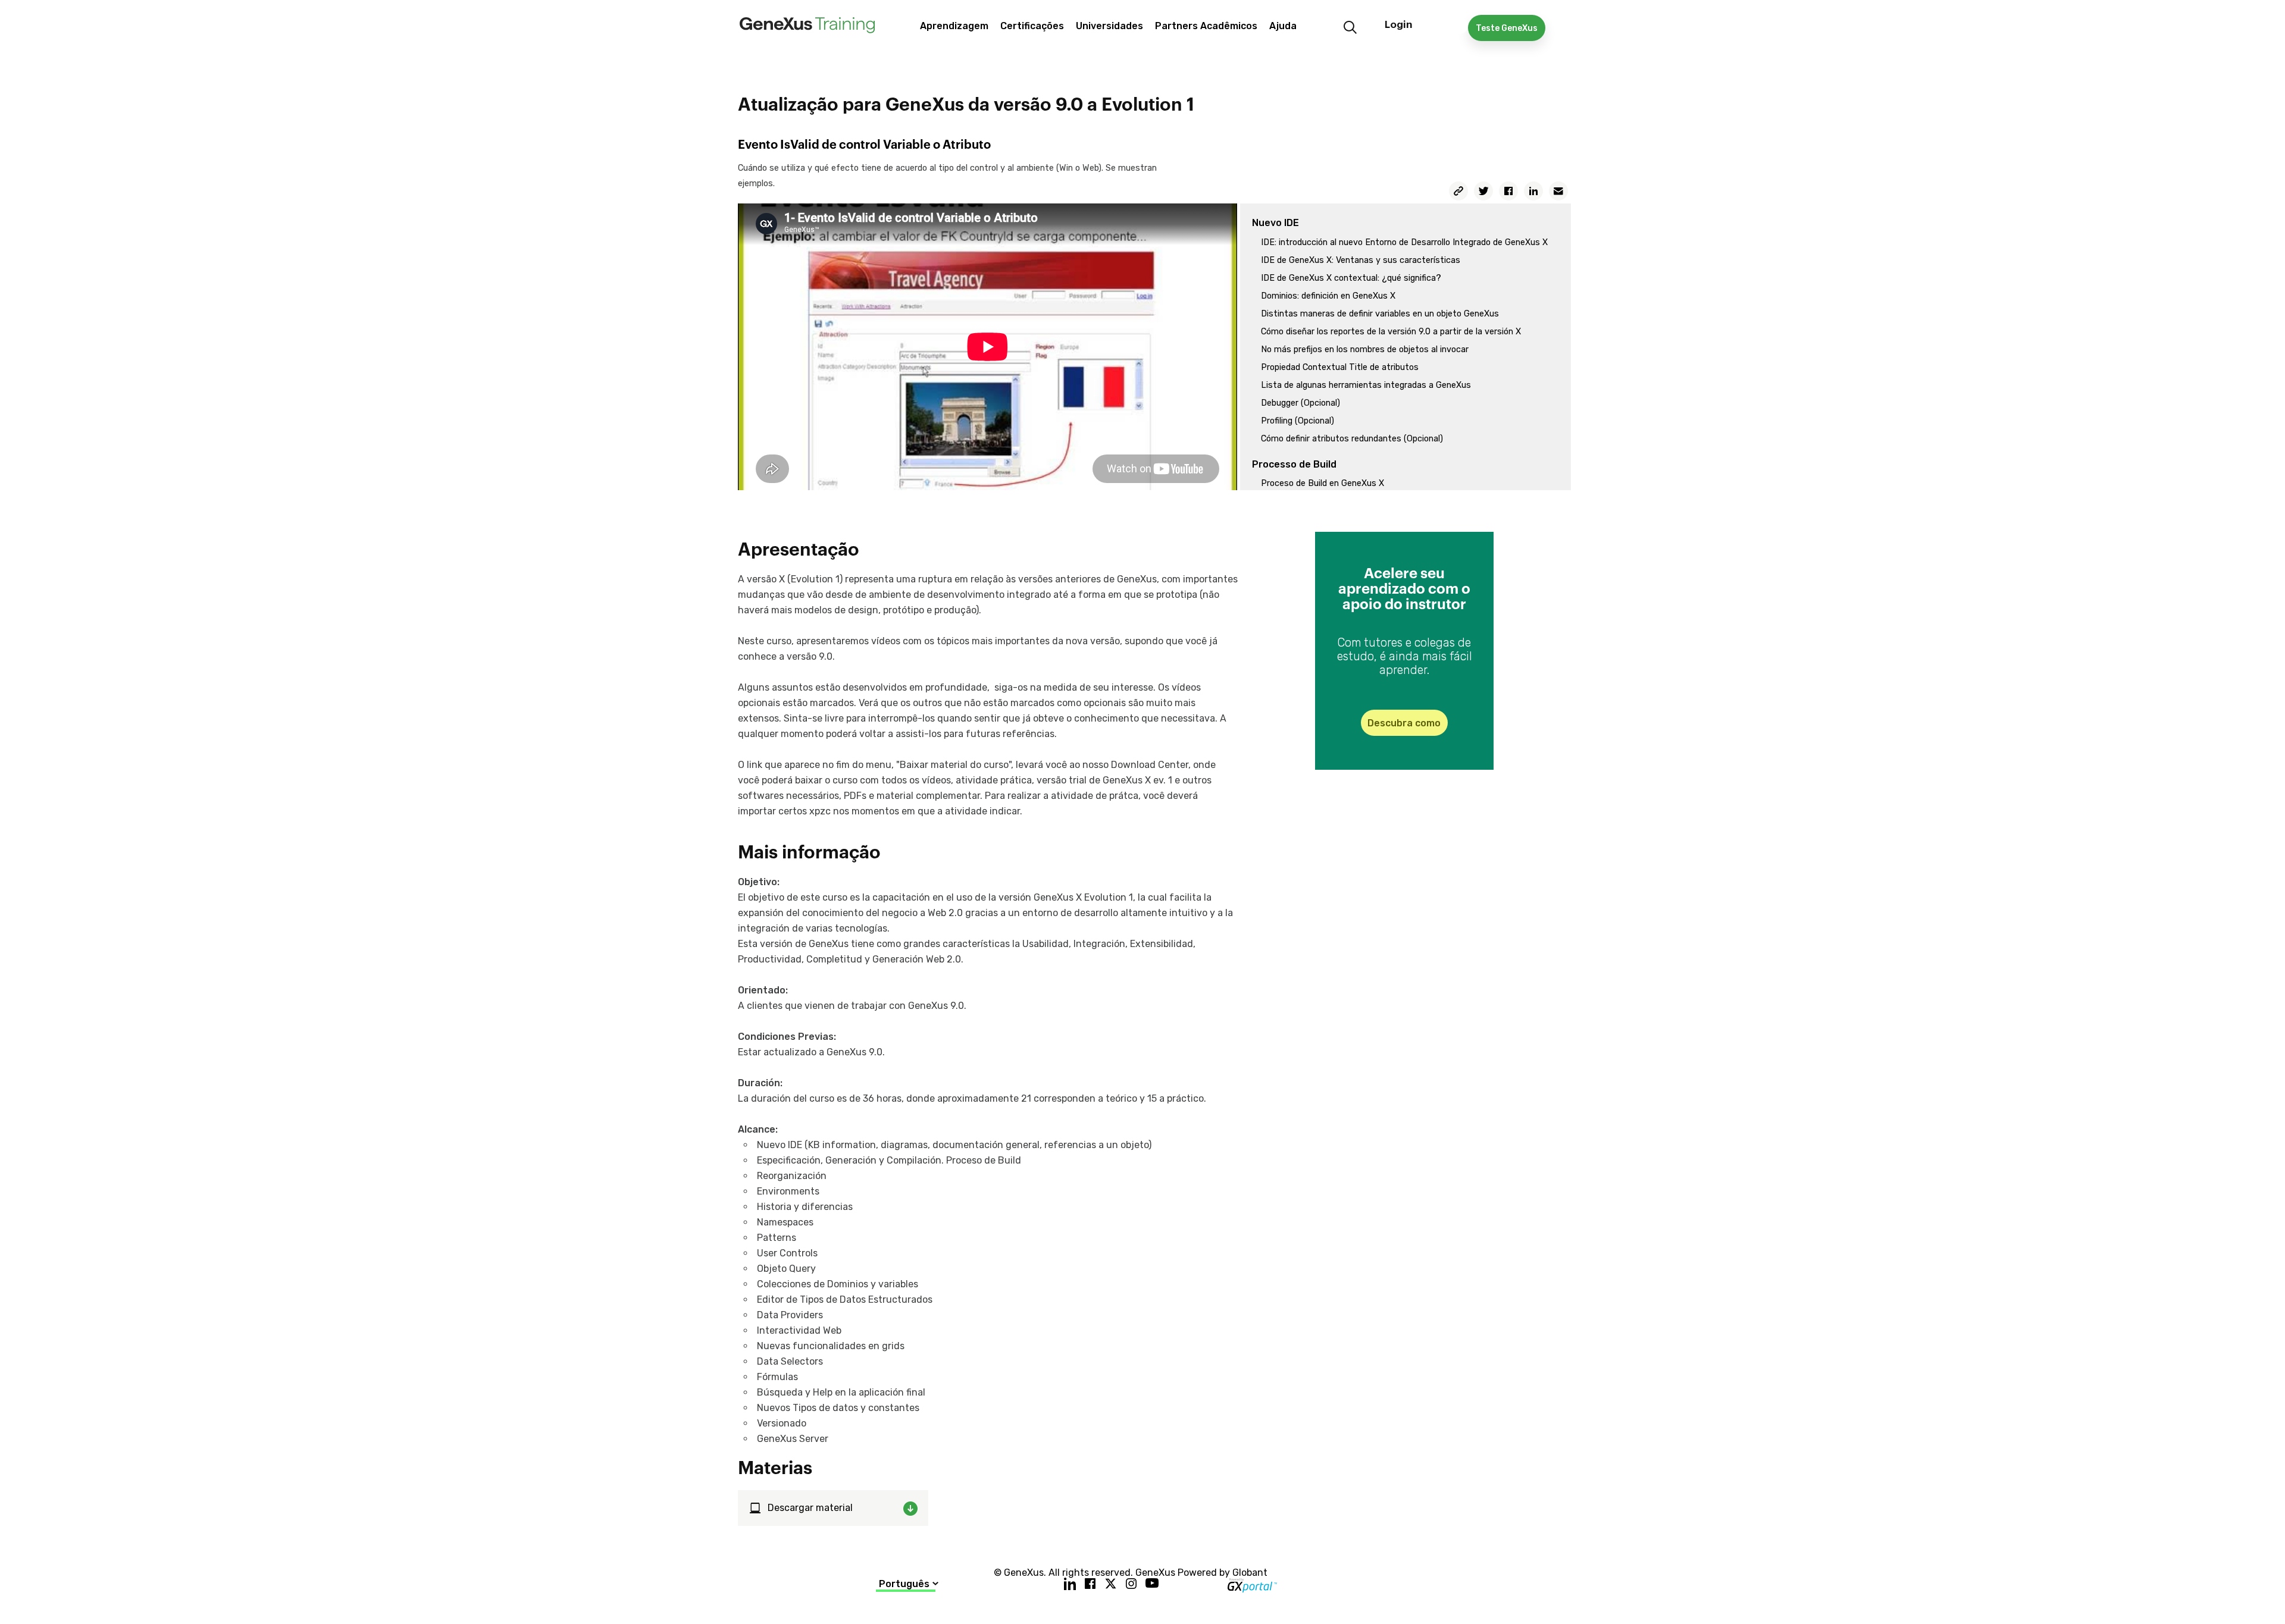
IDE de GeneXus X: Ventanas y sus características (1361, 260)
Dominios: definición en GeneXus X (1328, 296)
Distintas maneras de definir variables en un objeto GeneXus (1380, 314)
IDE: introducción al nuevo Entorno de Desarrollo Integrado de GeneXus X (1404, 242)
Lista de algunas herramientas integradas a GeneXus (1366, 385)
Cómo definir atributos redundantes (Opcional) (1352, 439)
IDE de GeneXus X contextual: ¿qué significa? (1351, 278)
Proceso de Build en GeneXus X (1323, 483)
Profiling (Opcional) (1298, 421)
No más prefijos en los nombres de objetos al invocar (1365, 349)
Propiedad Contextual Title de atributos (1340, 367)
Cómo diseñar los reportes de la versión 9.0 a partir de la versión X (1391, 332)
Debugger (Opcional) (1300, 403)
